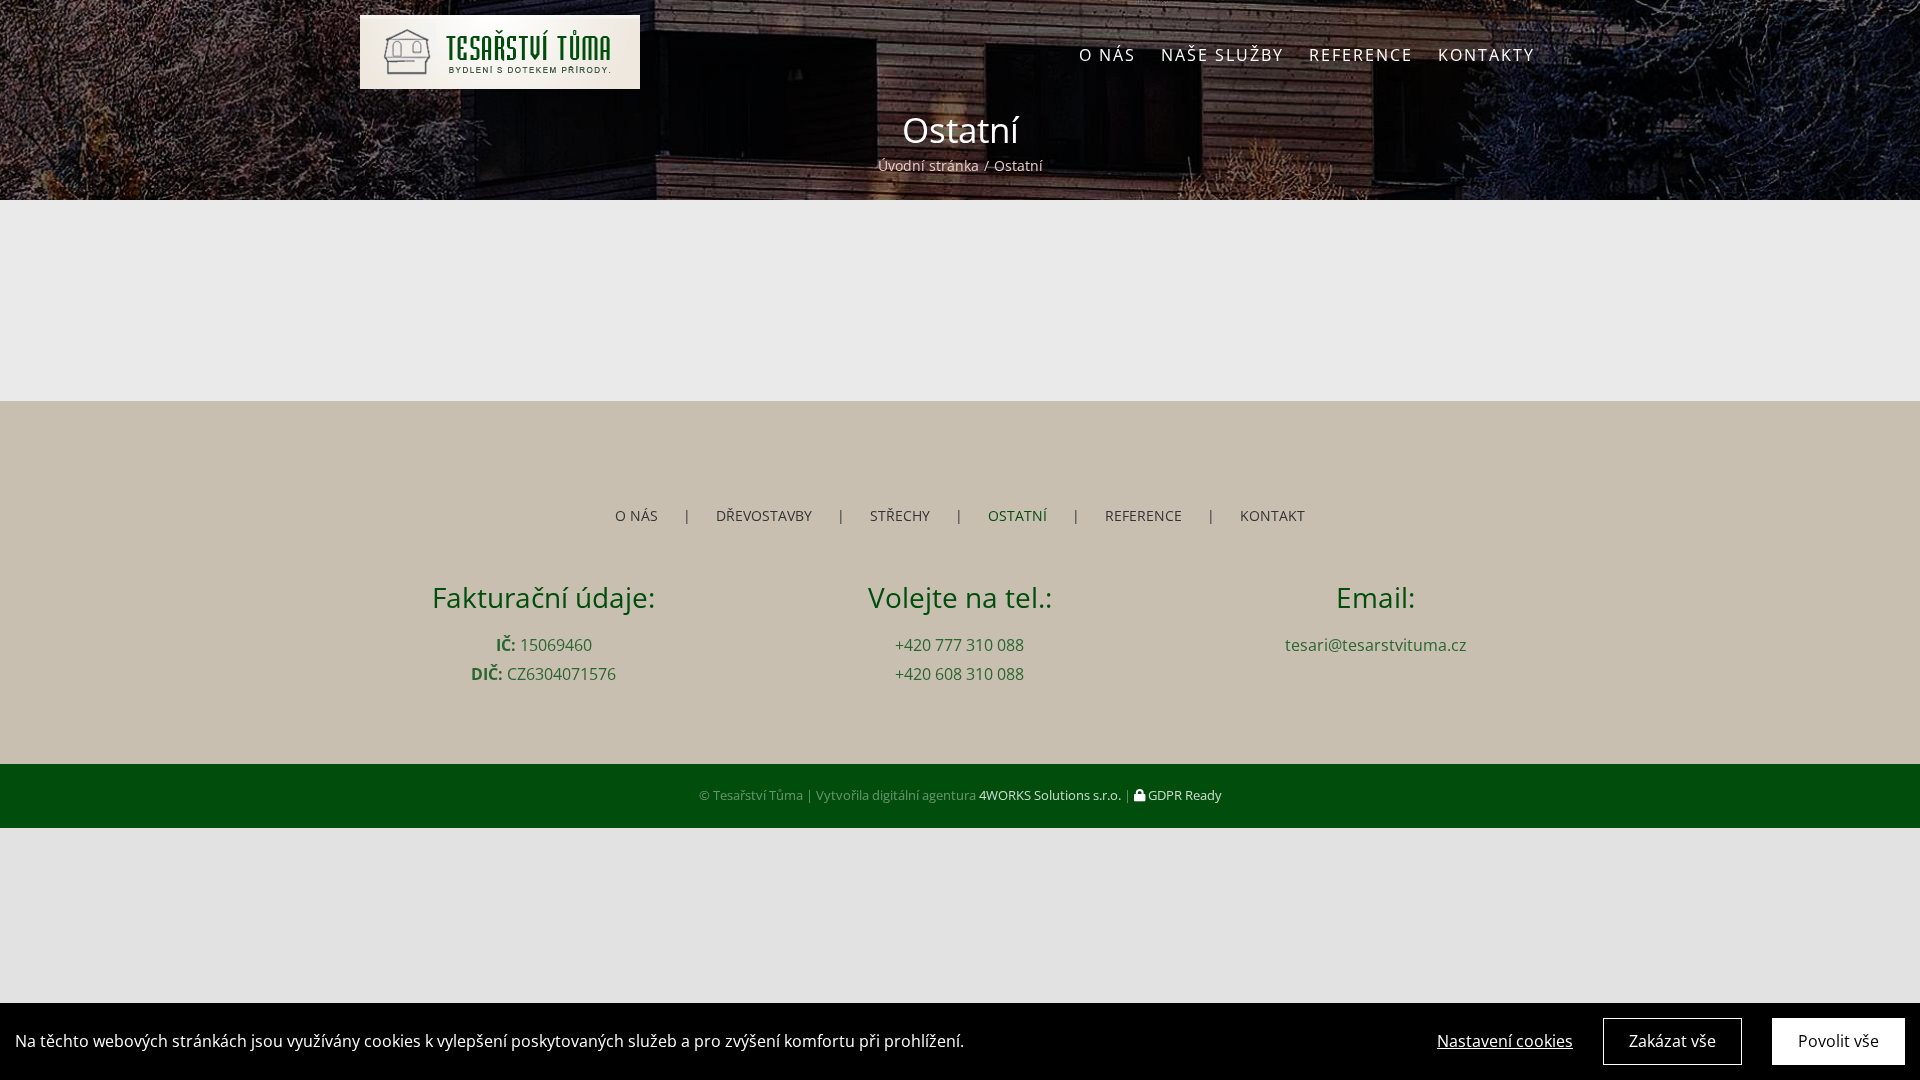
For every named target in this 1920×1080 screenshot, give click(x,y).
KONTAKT (1272, 515)
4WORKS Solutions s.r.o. (1050, 795)
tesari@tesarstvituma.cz (1376, 645)
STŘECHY (900, 515)
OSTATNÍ (1017, 515)
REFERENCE (1143, 515)
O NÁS (636, 515)
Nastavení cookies (1505, 1041)
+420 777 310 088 (959, 645)
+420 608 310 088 (959, 674)
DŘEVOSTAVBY (764, 515)
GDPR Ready (1183, 795)
